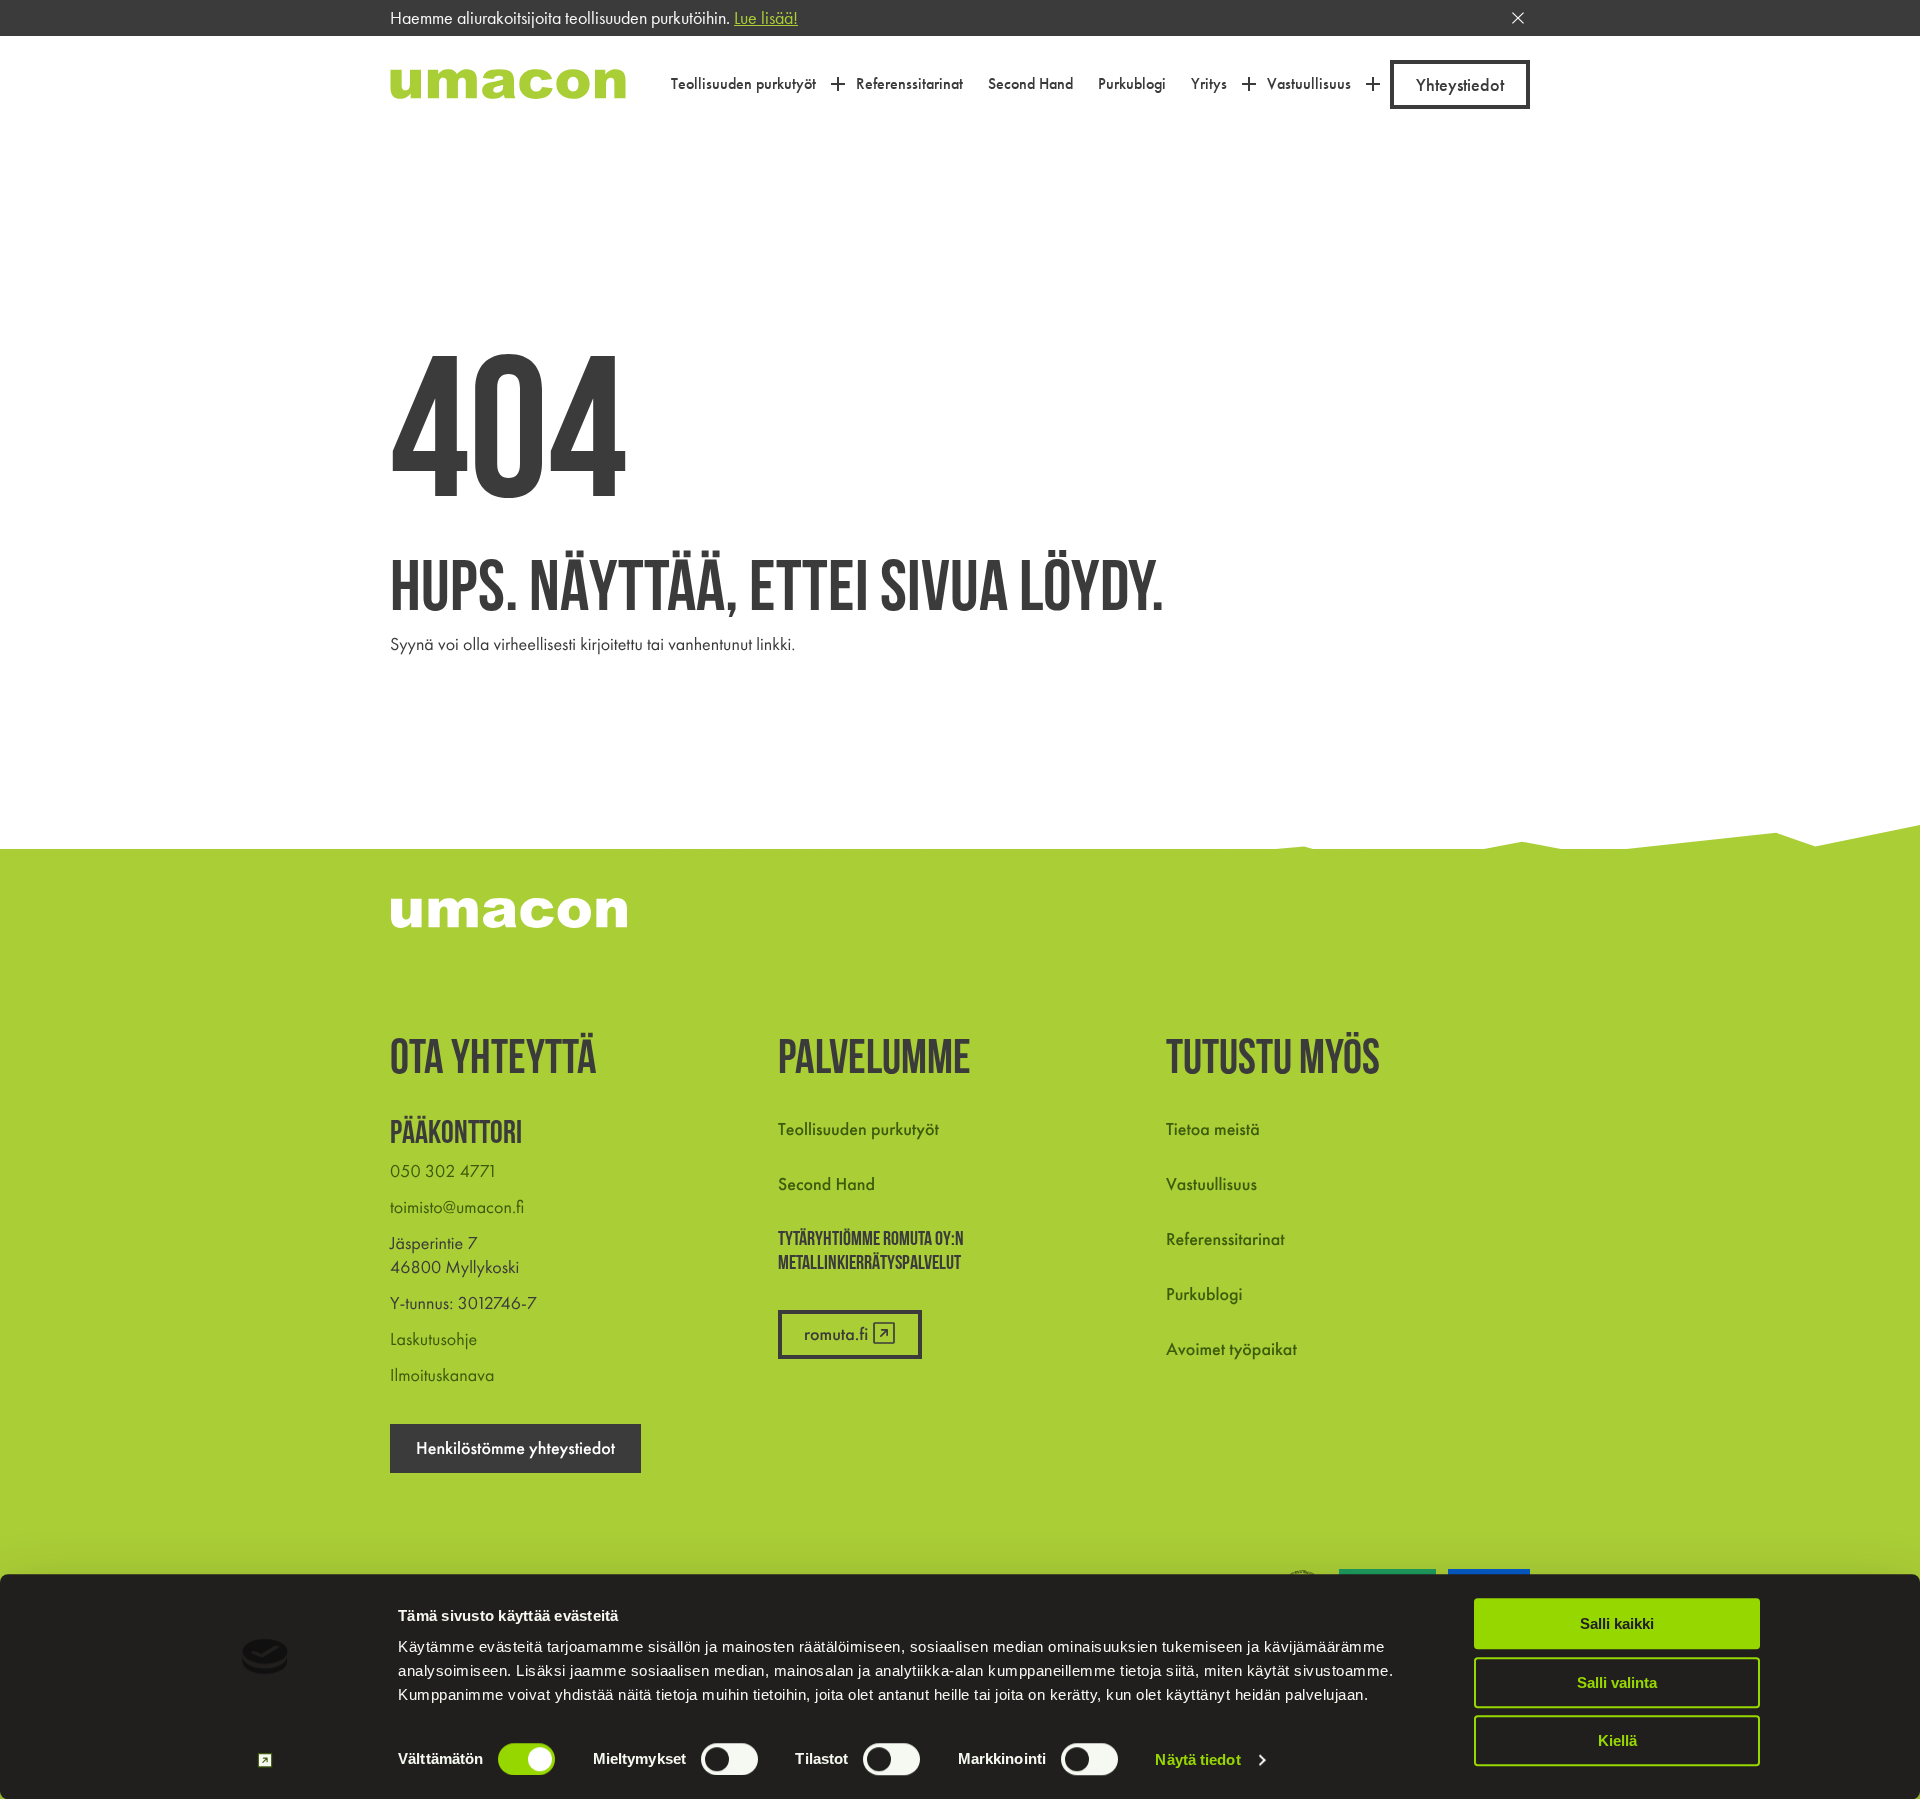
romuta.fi (836, 1334)
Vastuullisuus (1211, 1184)
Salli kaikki (1617, 1623)
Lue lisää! (766, 17)
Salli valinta (1617, 1682)
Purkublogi (1204, 1294)
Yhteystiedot (1460, 84)
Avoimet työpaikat (1231, 1349)
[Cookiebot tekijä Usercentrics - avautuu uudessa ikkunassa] (265, 1760)
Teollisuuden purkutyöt (858, 1129)
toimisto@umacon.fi (457, 1207)
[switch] (729, 1759)
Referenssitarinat (1225, 1239)
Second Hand (826, 1184)
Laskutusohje (433, 1339)
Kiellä (1617, 1740)
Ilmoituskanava (442, 1375)
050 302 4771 (443, 1171)
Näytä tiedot (1197, 1759)
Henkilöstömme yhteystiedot (515, 1448)
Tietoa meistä (1213, 1129)
